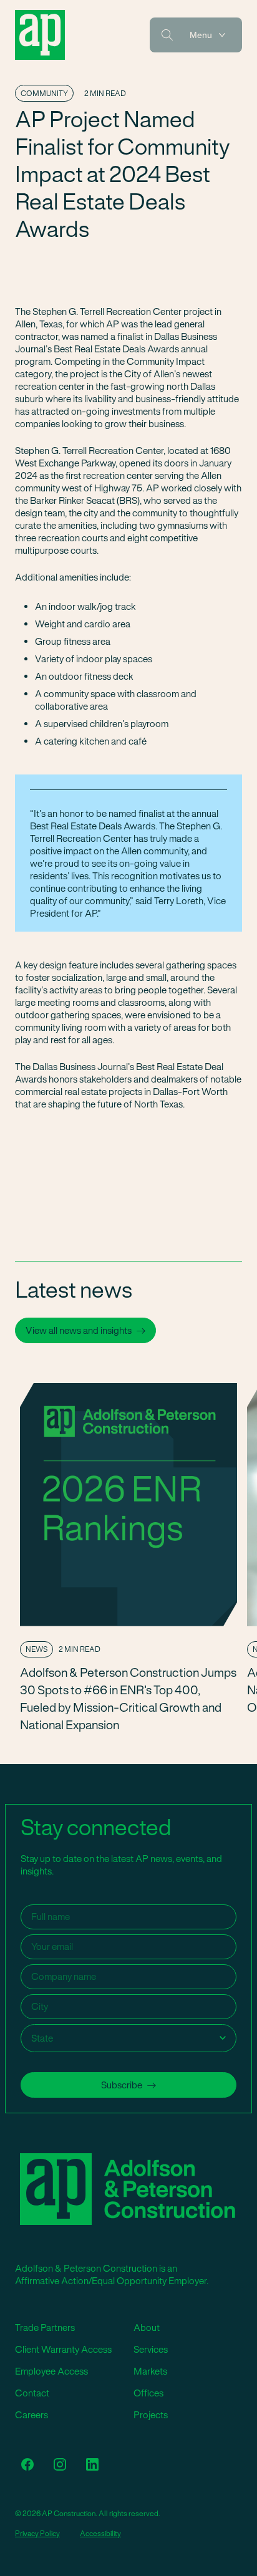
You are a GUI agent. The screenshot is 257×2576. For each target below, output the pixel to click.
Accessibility (100, 2534)
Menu (201, 35)
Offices (148, 2393)
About (147, 2328)
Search (167, 35)
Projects (151, 2415)
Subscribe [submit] (122, 2085)
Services (151, 2349)
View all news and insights (79, 1330)
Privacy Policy (37, 2534)
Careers (32, 2415)
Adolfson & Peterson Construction (40, 35)
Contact (32, 2393)
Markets (150, 2371)
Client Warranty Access (63, 2349)
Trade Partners (45, 2328)
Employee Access (51, 2371)
